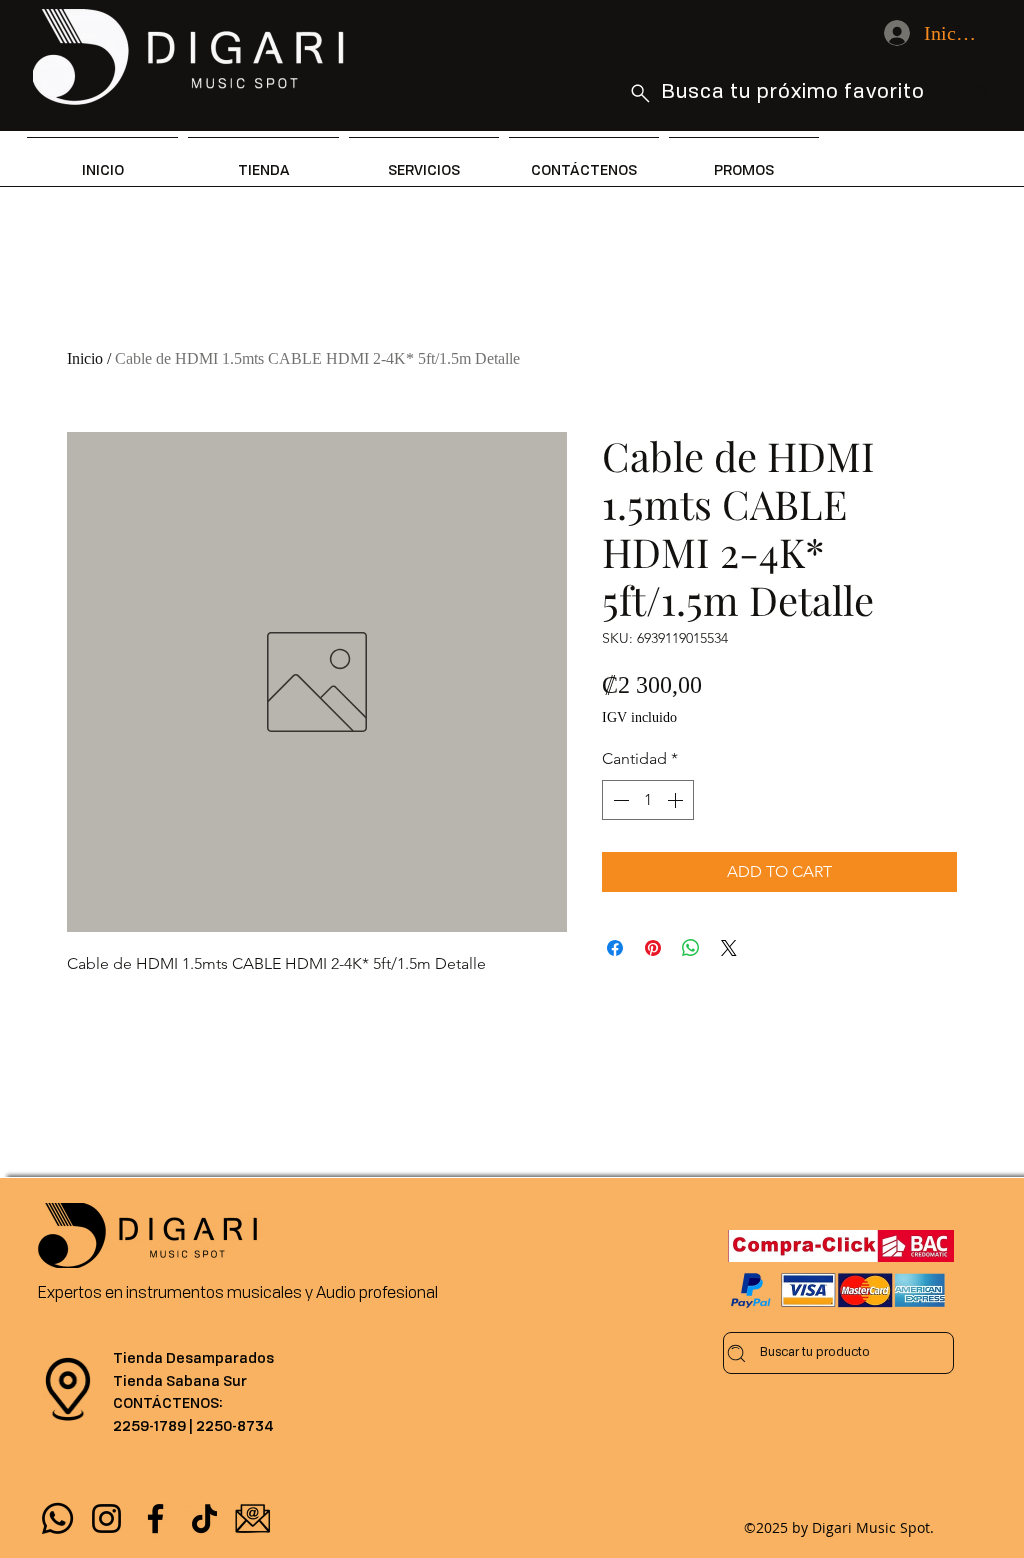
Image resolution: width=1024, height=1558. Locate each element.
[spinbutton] (648, 800)
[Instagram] (106, 1518)
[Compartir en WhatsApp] (691, 948)
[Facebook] (155, 1518)
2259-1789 (149, 1425)
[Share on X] (729, 948)
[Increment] (677, 800)
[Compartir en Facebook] (615, 948)
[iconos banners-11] (253, 1518)
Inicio (85, 358)
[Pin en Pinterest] (653, 948)
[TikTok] (204, 1518)
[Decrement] (619, 800)
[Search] (981, 94)
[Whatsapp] (57, 1518)
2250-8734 (235, 1425)
